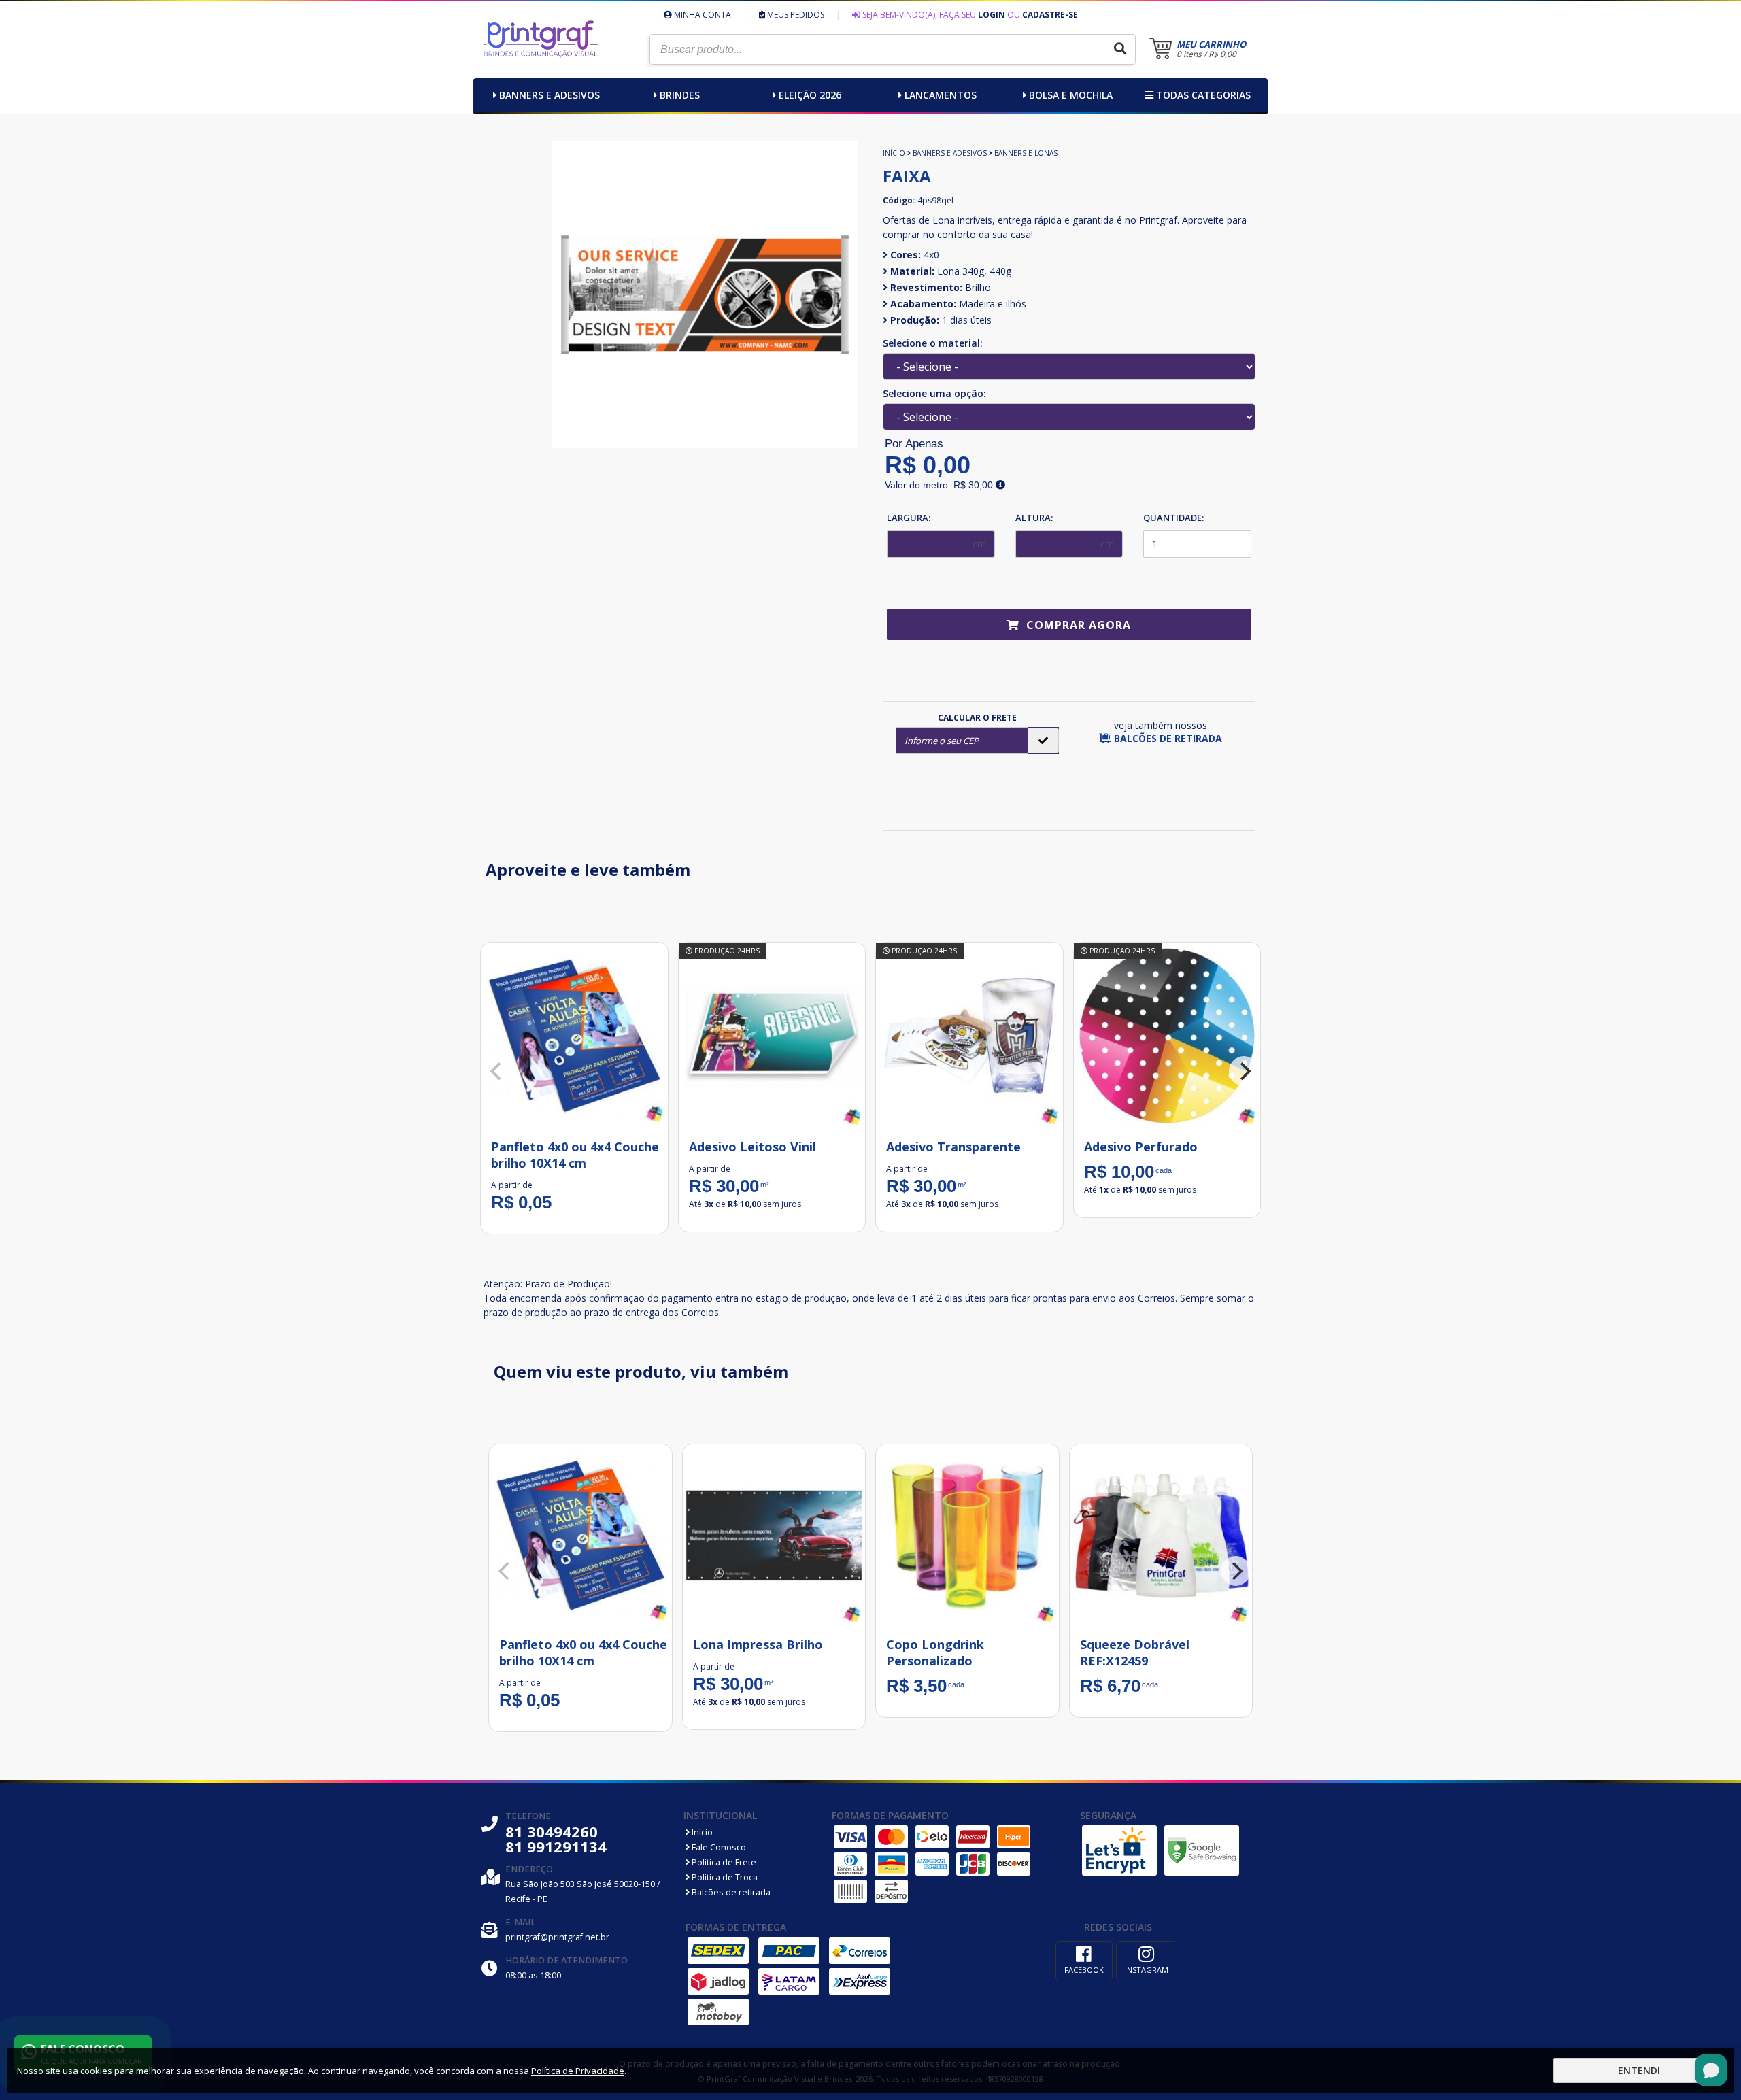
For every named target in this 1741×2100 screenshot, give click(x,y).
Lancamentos (941, 95)
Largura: (909, 518)
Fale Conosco (718, 1847)
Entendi (1639, 2070)
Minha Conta (702, 15)
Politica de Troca (724, 1877)
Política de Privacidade (578, 2071)
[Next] (1244, 1071)
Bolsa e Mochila (1071, 95)
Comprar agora (1077, 625)
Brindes (680, 95)
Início (894, 153)
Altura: (1034, 518)
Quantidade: (1173, 518)
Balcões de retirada (730, 1892)
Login (992, 15)
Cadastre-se (1050, 15)
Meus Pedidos (795, 15)
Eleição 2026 (810, 95)
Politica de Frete (723, 1862)
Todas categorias (1202, 95)
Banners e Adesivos (550, 95)
